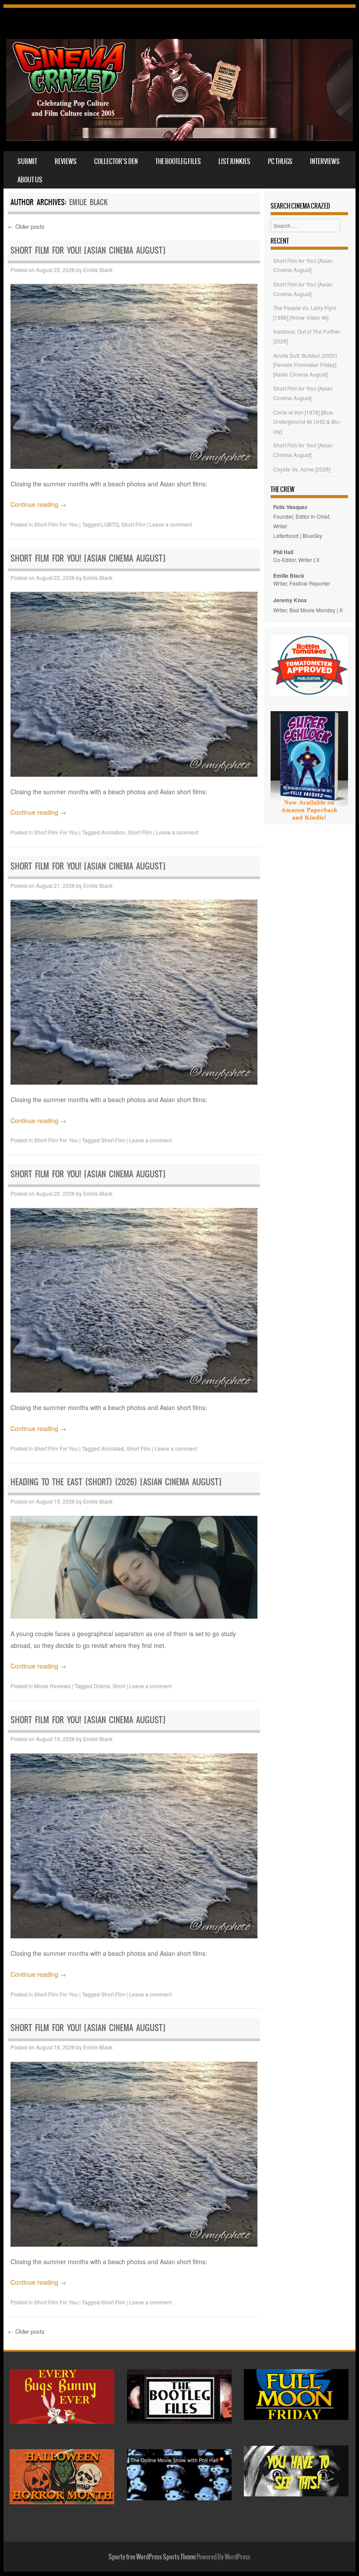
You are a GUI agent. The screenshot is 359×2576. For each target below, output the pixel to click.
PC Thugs (280, 161)
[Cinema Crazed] (179, 138)
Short (119, 1686)
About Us (30, 180)
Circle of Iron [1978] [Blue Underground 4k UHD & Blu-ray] (307, 422)
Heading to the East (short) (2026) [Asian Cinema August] (116, 1482)
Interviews (325, 161)
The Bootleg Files (178, 161)
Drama (102, 1686)
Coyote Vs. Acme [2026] (302, 469)
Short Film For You (56, 524)
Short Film (133, 524)
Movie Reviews (52, 1686)
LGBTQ (110, 524)
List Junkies (234, 161)
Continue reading (38, 504)
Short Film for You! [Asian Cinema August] (88, 250)
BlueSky (312, 536)
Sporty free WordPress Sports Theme (152, 2557)
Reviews (66, 161)
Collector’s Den (116, 161)
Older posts (26, 226)
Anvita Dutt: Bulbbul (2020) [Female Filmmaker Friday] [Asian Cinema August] (305, 365)
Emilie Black (88, 202)
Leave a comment (171, 524)
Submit (27, 161)
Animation (113, 832)
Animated (113, 1448)
